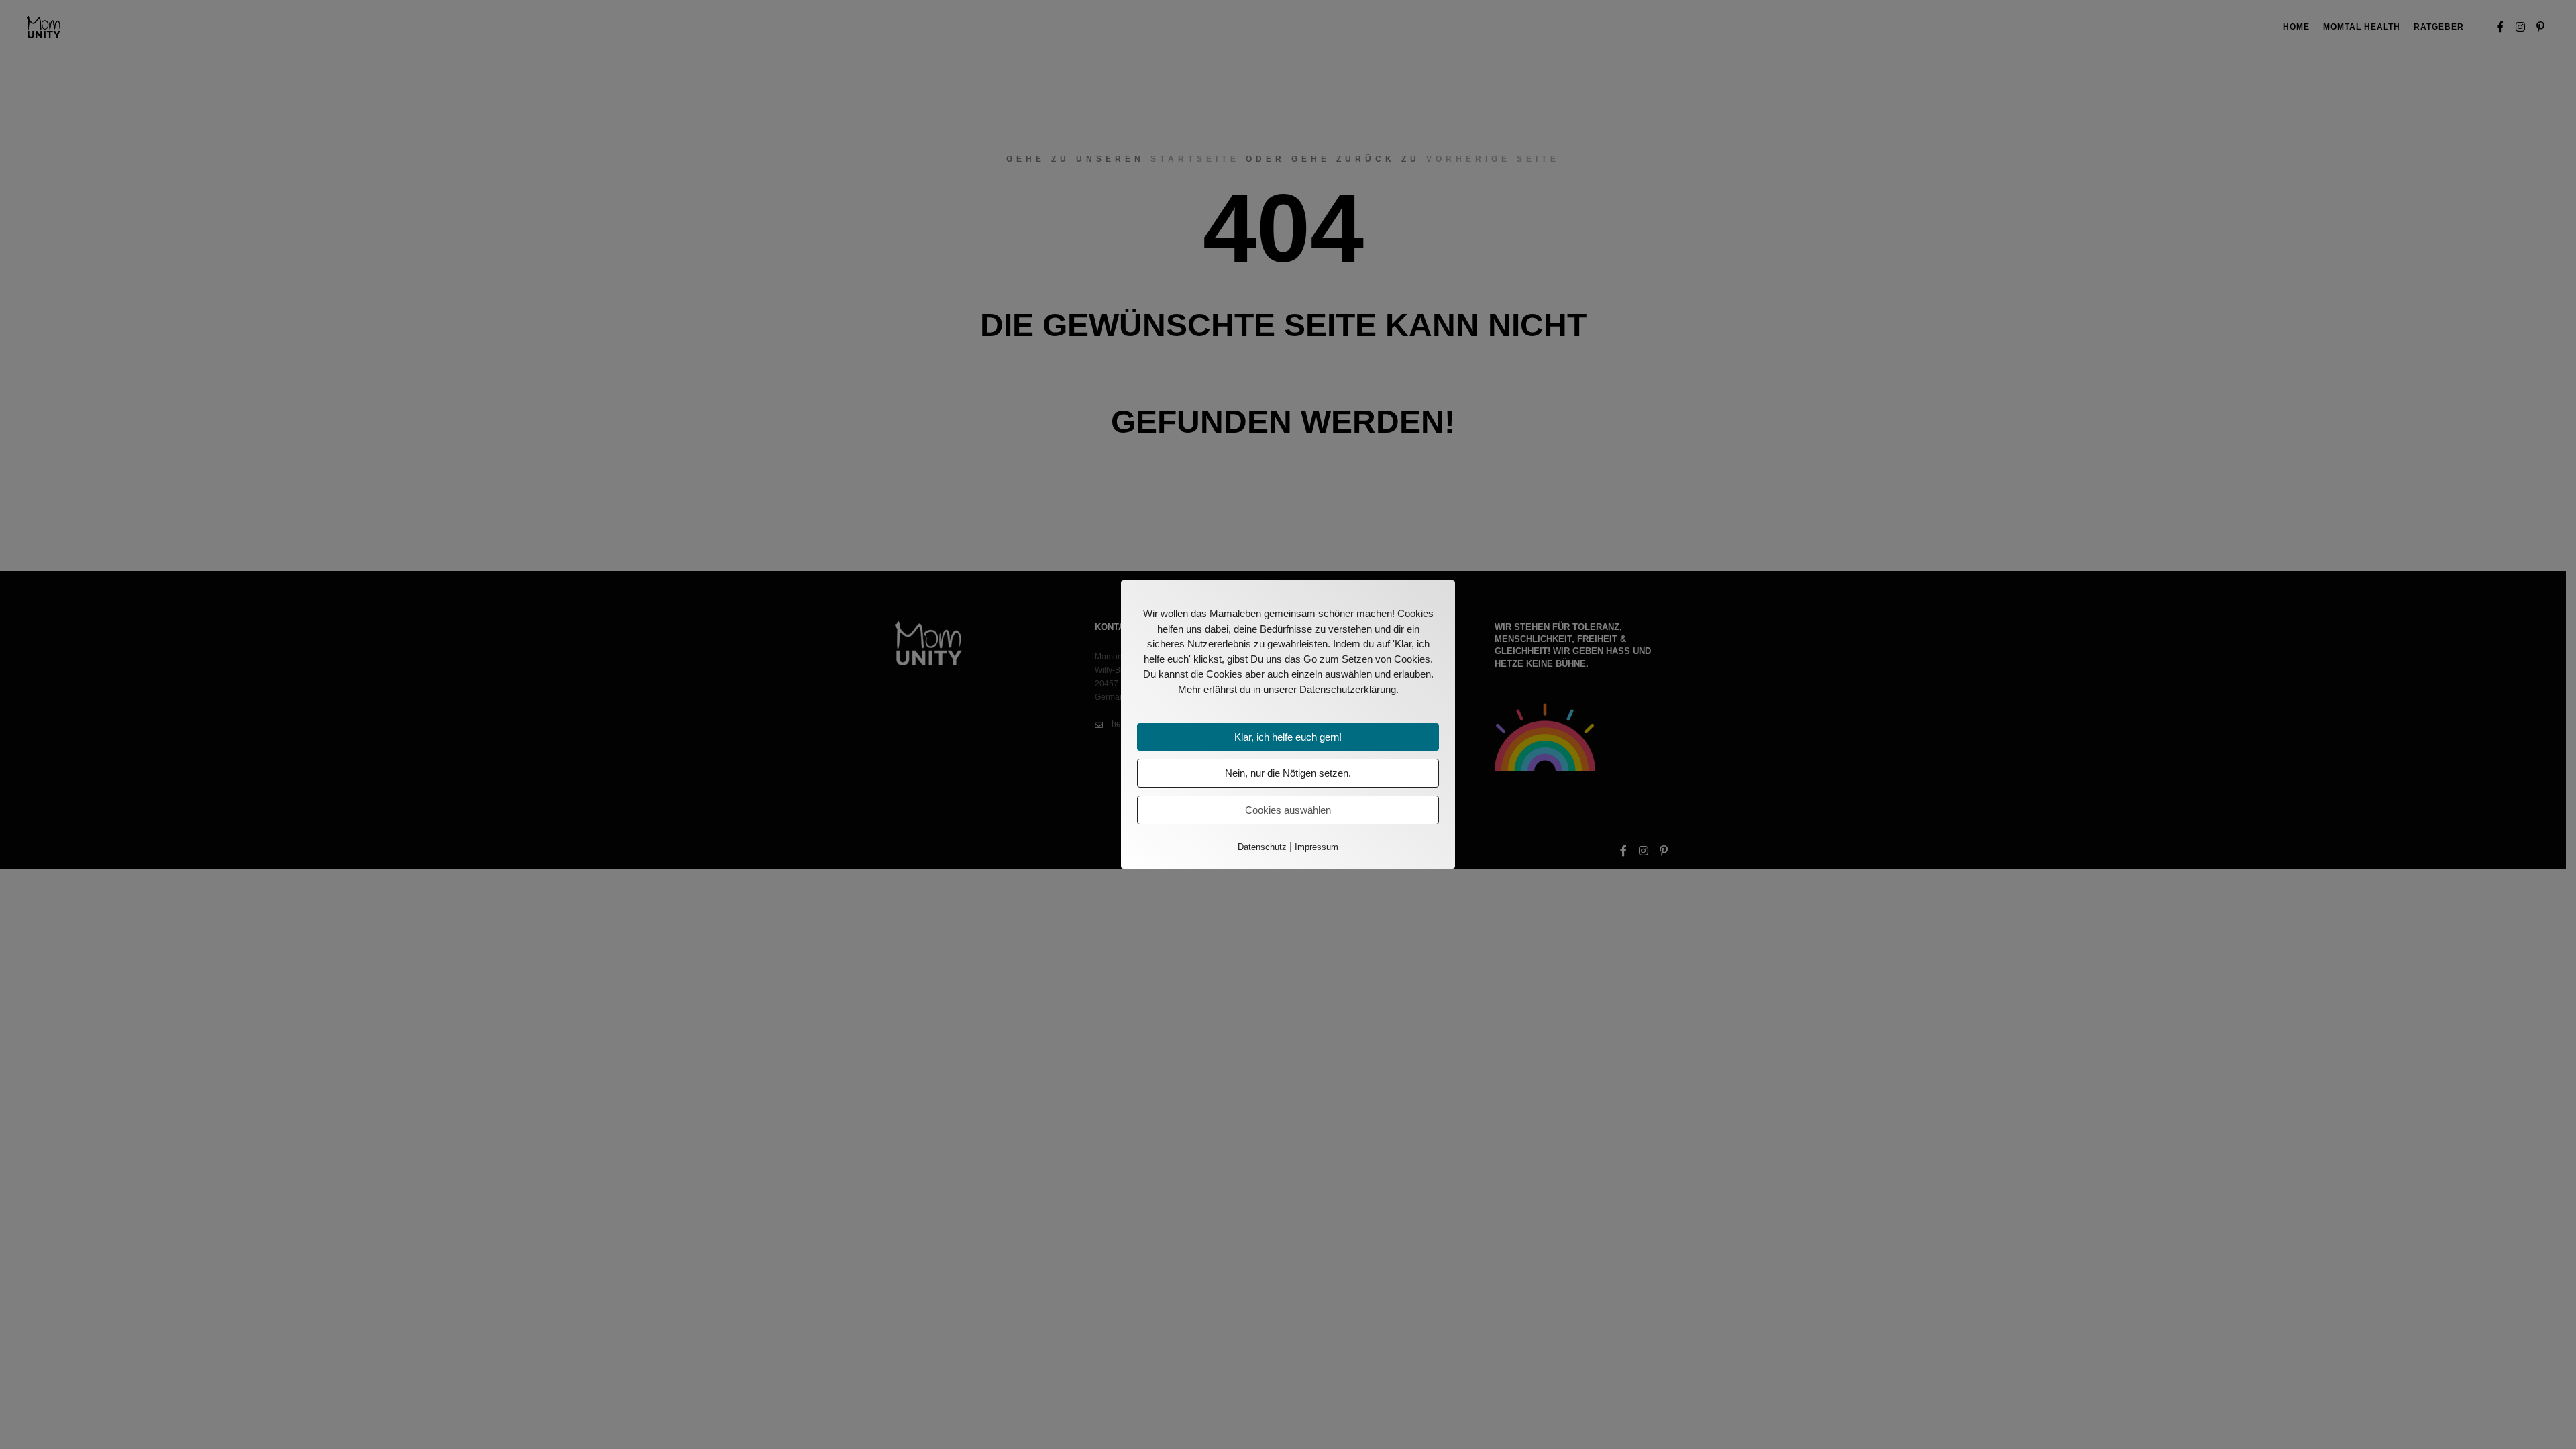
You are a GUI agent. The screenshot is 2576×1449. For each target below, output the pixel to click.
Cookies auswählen (1288, 810)
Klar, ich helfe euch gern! (1288, 737)
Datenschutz (1262, 847)
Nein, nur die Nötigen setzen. (1288, 773)
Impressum (1317, 847)
